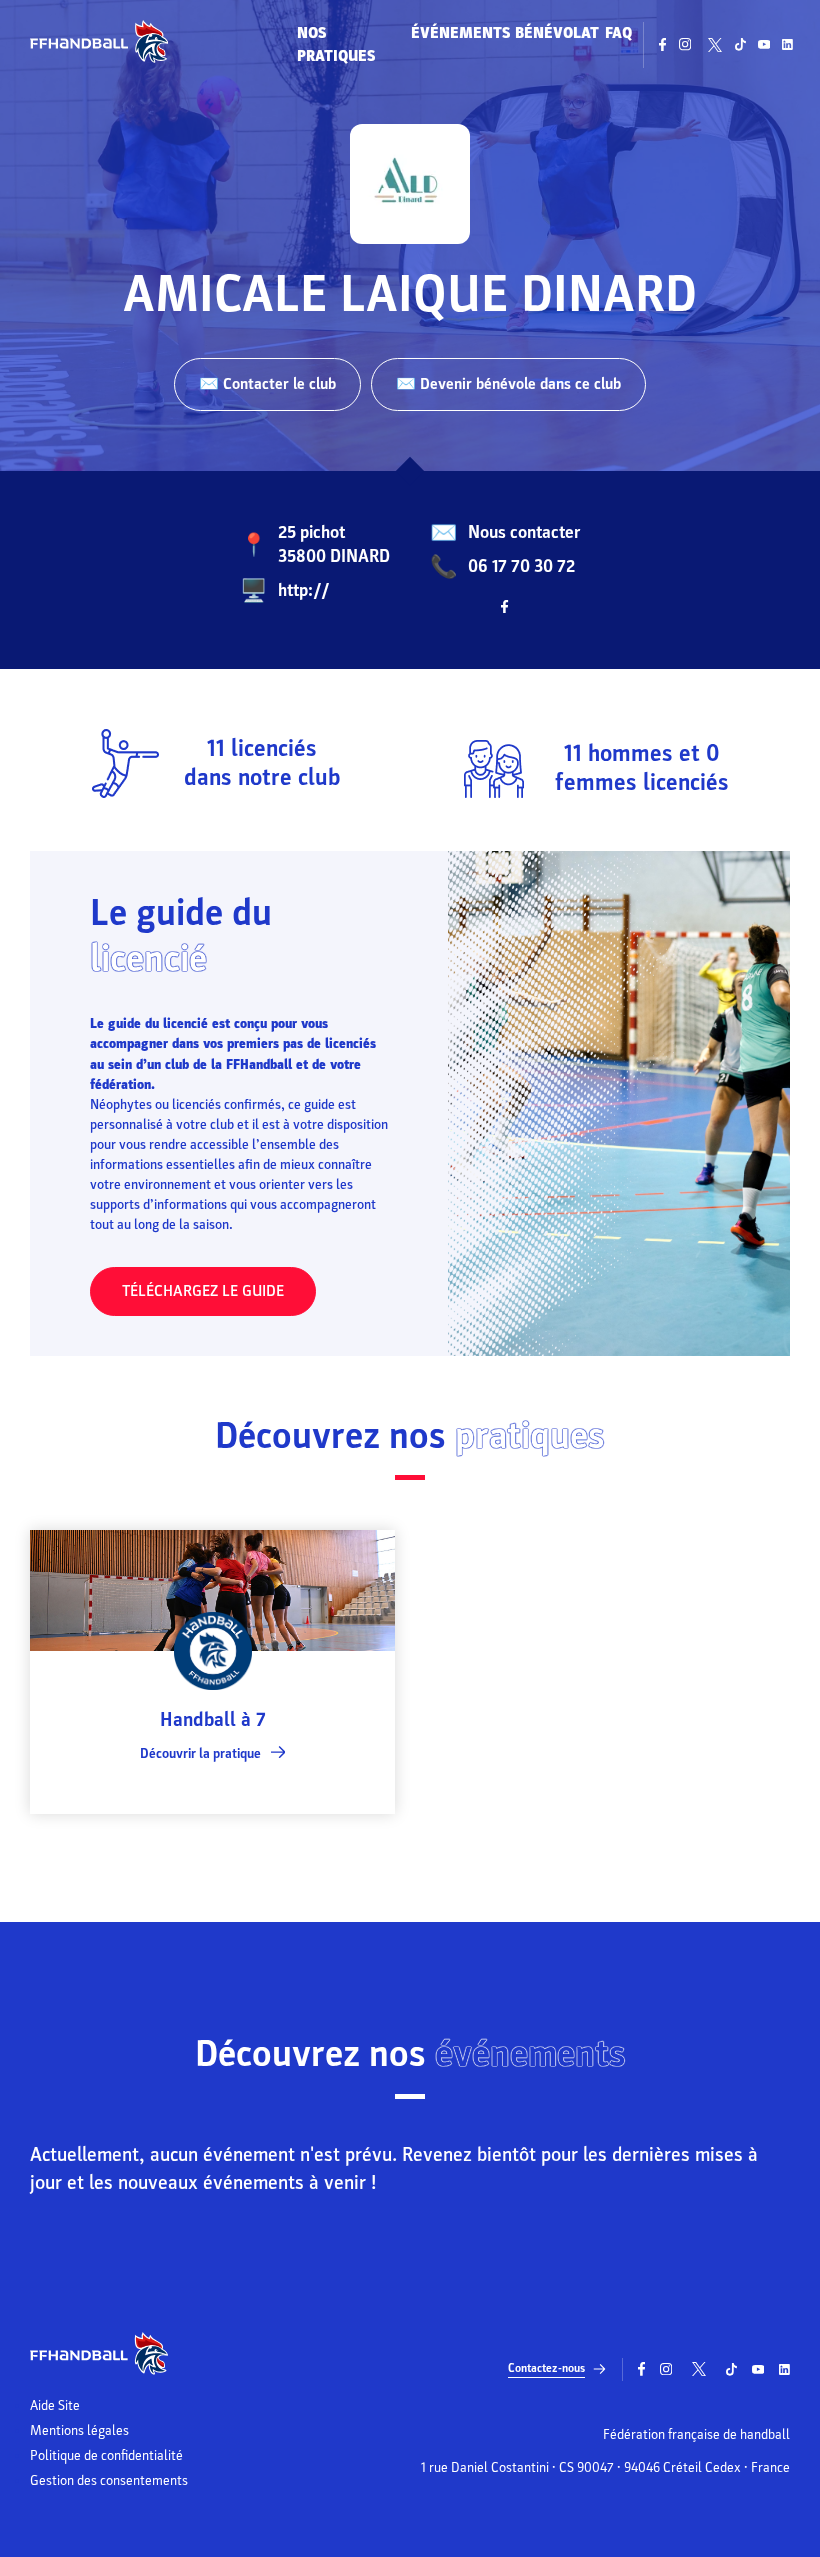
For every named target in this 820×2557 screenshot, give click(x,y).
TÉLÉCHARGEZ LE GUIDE (203, 1291)
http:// (304, 590)
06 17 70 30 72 (521, 566)
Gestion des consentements (109, 2481)
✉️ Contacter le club (267, 384)
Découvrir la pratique (200, 1753)
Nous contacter (524, 532)
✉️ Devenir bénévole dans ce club (508, 384)
